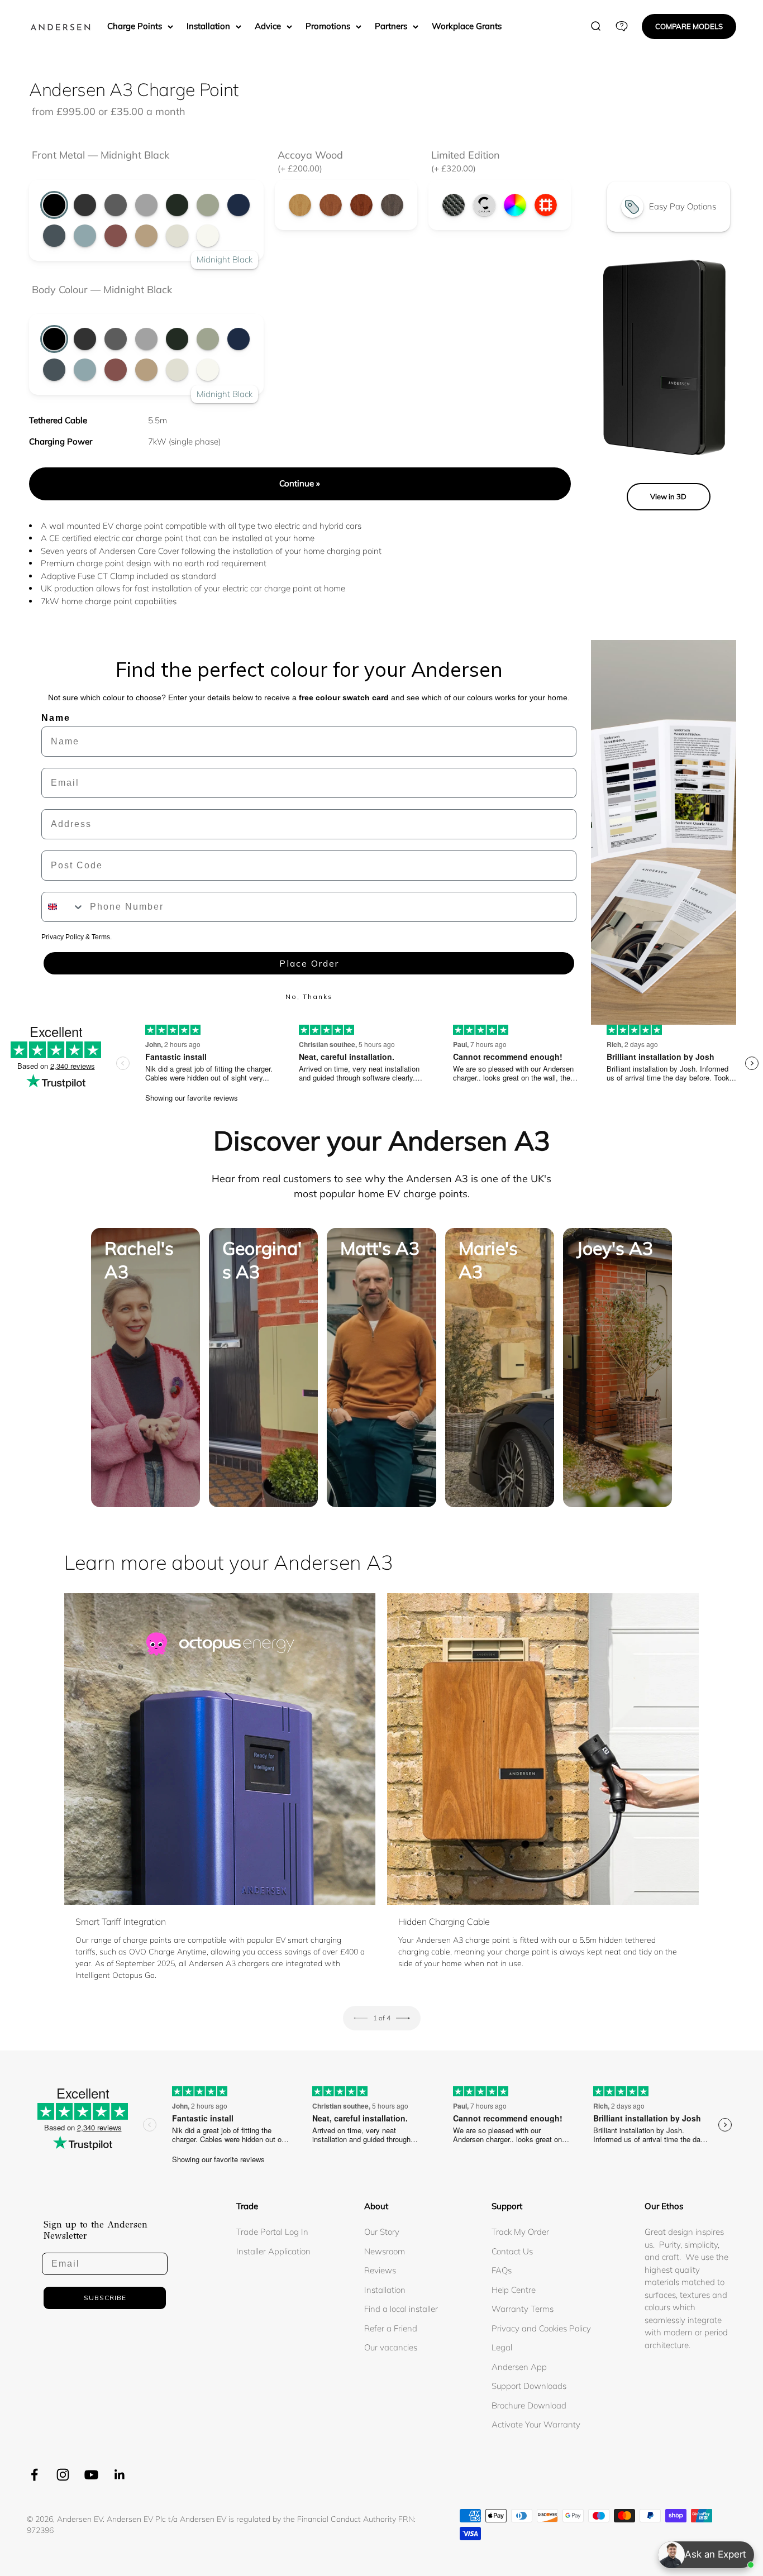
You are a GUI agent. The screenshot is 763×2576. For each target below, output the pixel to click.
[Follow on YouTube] (91, 2475)
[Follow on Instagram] (63, 2475)
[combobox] (63, 907)
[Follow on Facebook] (34, 2475)
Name (56, 718)
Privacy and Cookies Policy (541, 2328)
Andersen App (519, 2367)
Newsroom (385, 2251)
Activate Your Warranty (536, 2424)
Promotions (328, 26)
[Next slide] (403, 2018)
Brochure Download (529, 2405)
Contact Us (512, 2251)
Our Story (382, 2232)
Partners (391, 26)
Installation (208, 26)
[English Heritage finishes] (546, 205)
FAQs (502, 2270)
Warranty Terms (523, 2309)
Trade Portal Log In (272, 2232)
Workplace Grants (467, 26)
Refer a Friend (391, 2328)
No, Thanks (309, 997)
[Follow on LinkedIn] (120, 2475)
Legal (502, 2347)
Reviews (380, 2270)
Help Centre (514, 2290)
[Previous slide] (361, 2018)
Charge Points (135, 26)
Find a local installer (401, 2309)
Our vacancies (391, 2347)
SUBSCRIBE (105, 2298)
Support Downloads (529, 2386)
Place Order (309, 963)
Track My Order (520, 2232)
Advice (268, 26)
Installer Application (273, 2251)
